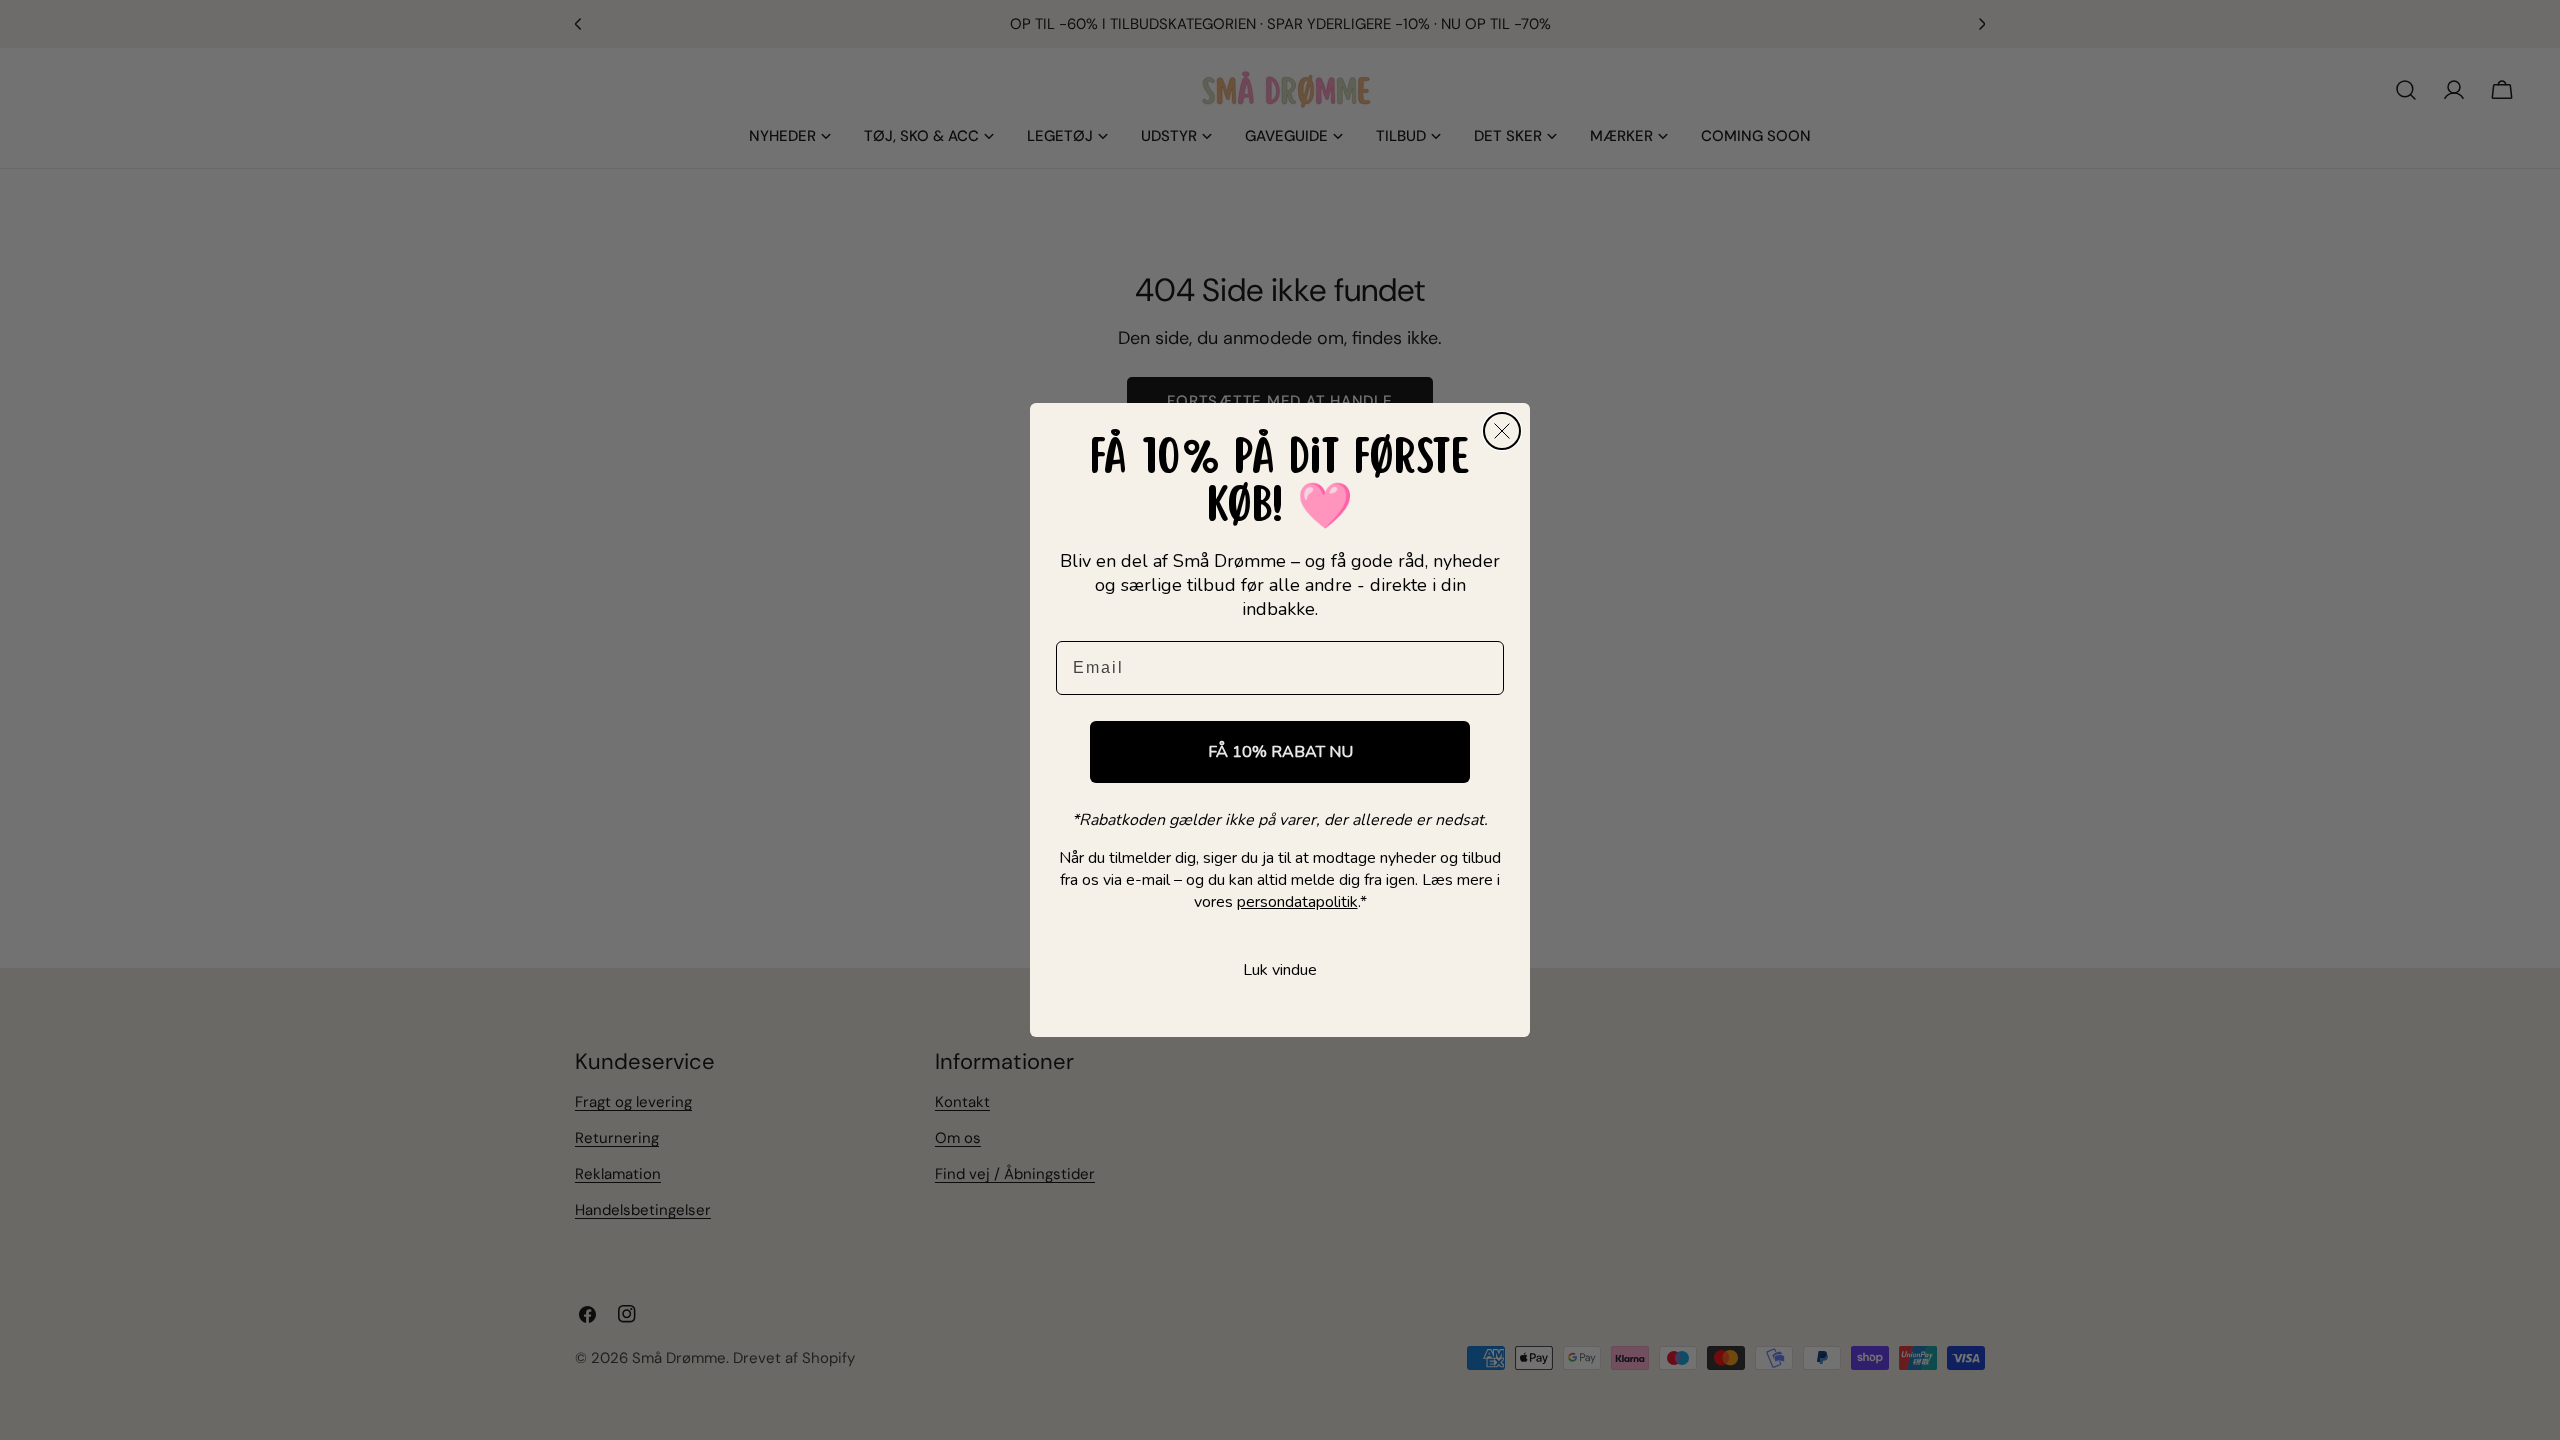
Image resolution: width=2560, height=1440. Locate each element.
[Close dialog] (1502, 431)
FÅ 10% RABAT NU (1280, 752)
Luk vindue (1280, 970)
